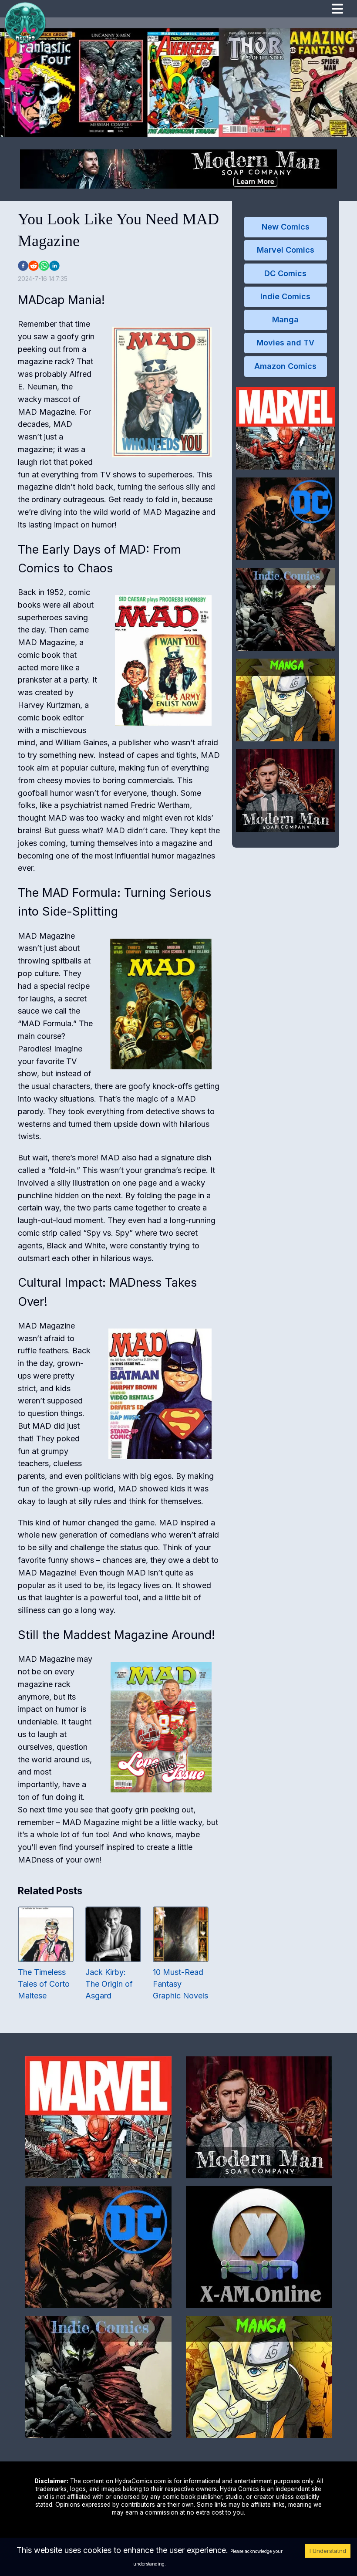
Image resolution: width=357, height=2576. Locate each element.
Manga (285, 319)
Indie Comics (285, 296)
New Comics (286, 227)
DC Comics (285, 273)
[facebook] (23, 266)
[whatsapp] (44, 266)
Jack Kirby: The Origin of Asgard (109, 1984)
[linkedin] (54, 266)
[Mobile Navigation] (337, 10)
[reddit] (34, 266)
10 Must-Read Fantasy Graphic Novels (180, 1984)
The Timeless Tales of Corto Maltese (44, 1984)
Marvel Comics (286, 250)
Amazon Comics (285, 366)
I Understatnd (328, 2551)
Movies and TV (285, 343)
